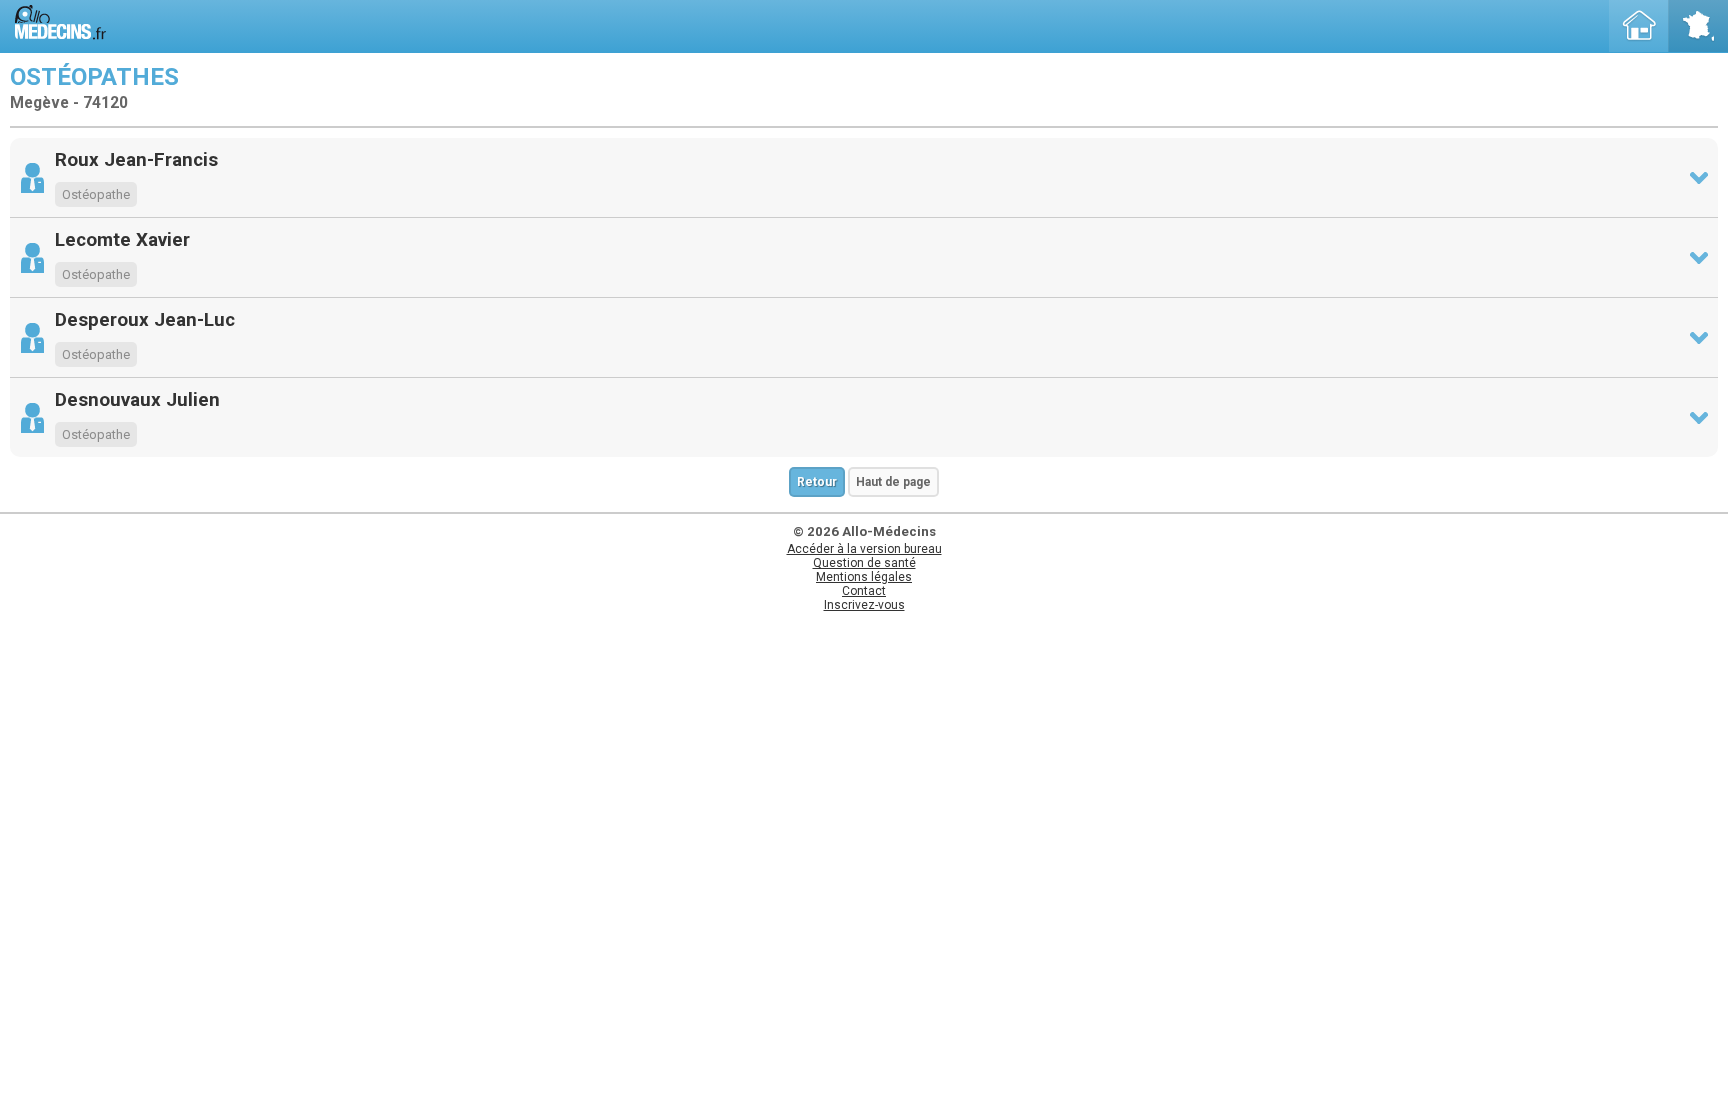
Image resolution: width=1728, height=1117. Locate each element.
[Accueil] (1639, 26)
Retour (817, 482)
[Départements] (1698, 26)
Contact (864, 591)
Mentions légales (864, 577)
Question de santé (864, 563)
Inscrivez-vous (864, 605)
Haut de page (893, 482)
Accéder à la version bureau (864, 549)
